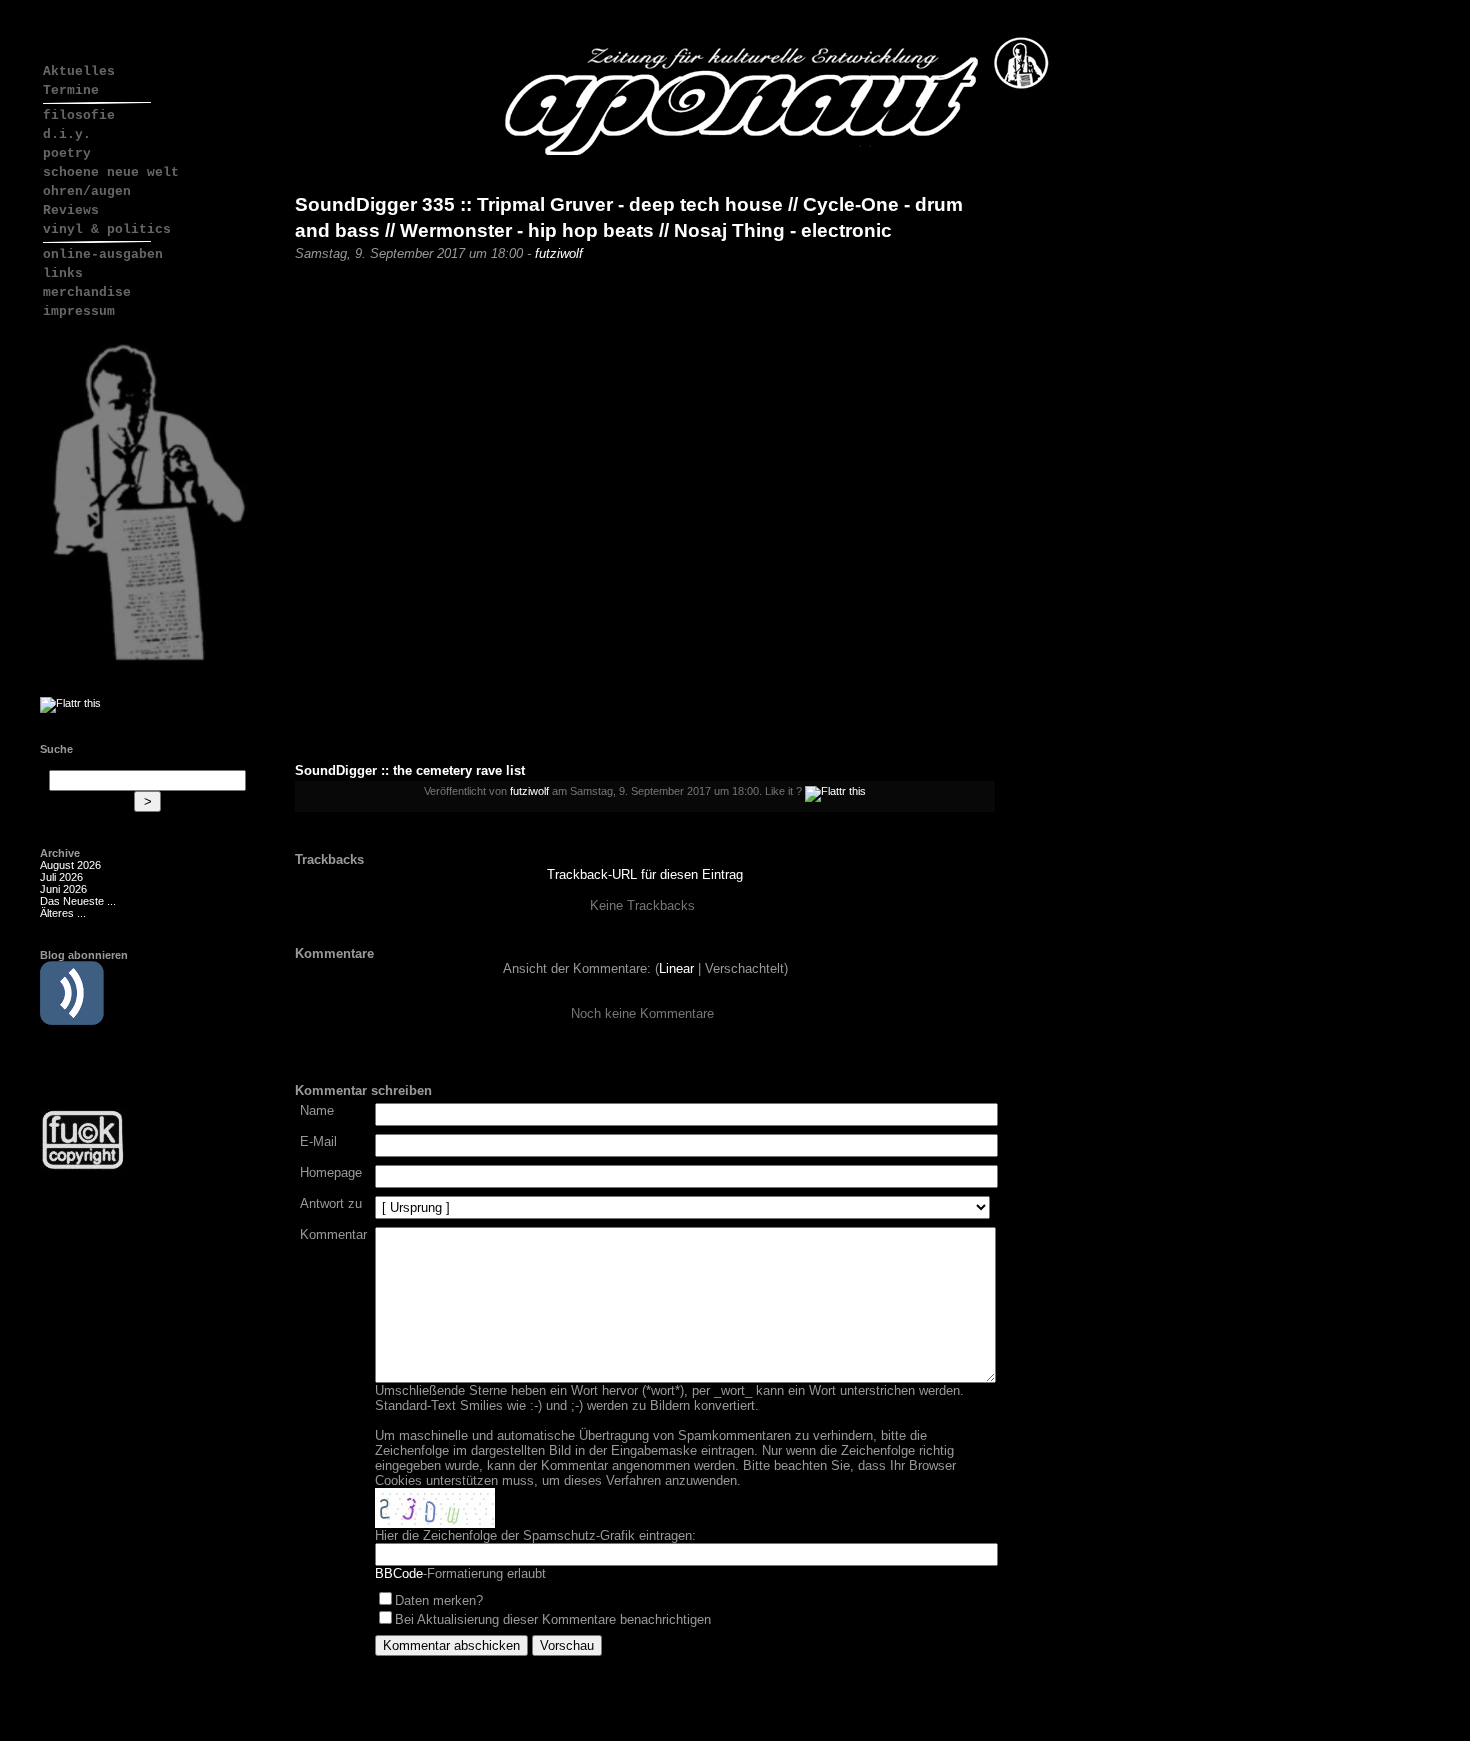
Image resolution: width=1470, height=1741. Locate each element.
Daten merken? (439, 1600)
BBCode (399, 1573)
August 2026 (70, 865)
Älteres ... (63, 913)
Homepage (331, 1172)
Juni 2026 (63, 889)
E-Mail (318, 1141)
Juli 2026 (61, 877)
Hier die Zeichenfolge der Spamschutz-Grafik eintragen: (535, 1535)
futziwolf (559, 253)
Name (317, 1110)
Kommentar (333, 1234)
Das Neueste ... (78, 901)
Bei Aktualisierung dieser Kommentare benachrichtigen (553, 1619)
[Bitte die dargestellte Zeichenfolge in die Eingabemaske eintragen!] (435, 1508)
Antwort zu (331, 1203)
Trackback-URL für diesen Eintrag (645, 874)
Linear (676, 968)
